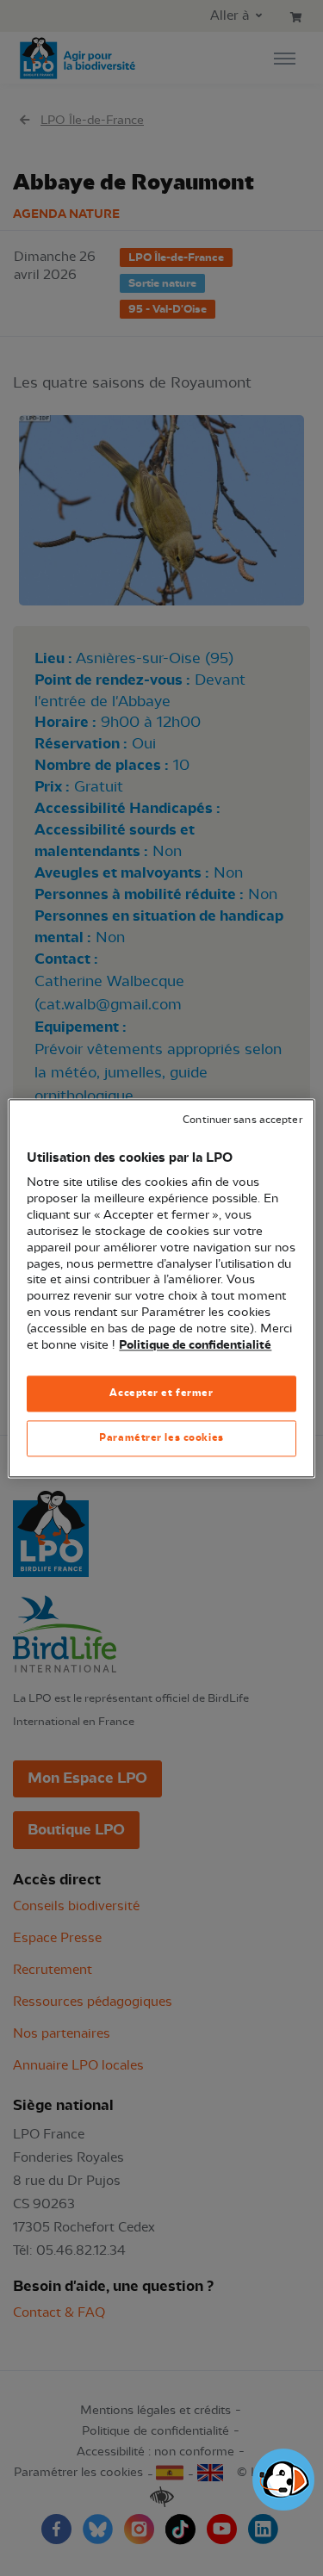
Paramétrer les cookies (161, 1437)
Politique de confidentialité (195, 1345)
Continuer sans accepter (242, 1120)
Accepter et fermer (161, 1393)
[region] (161, 1288)
